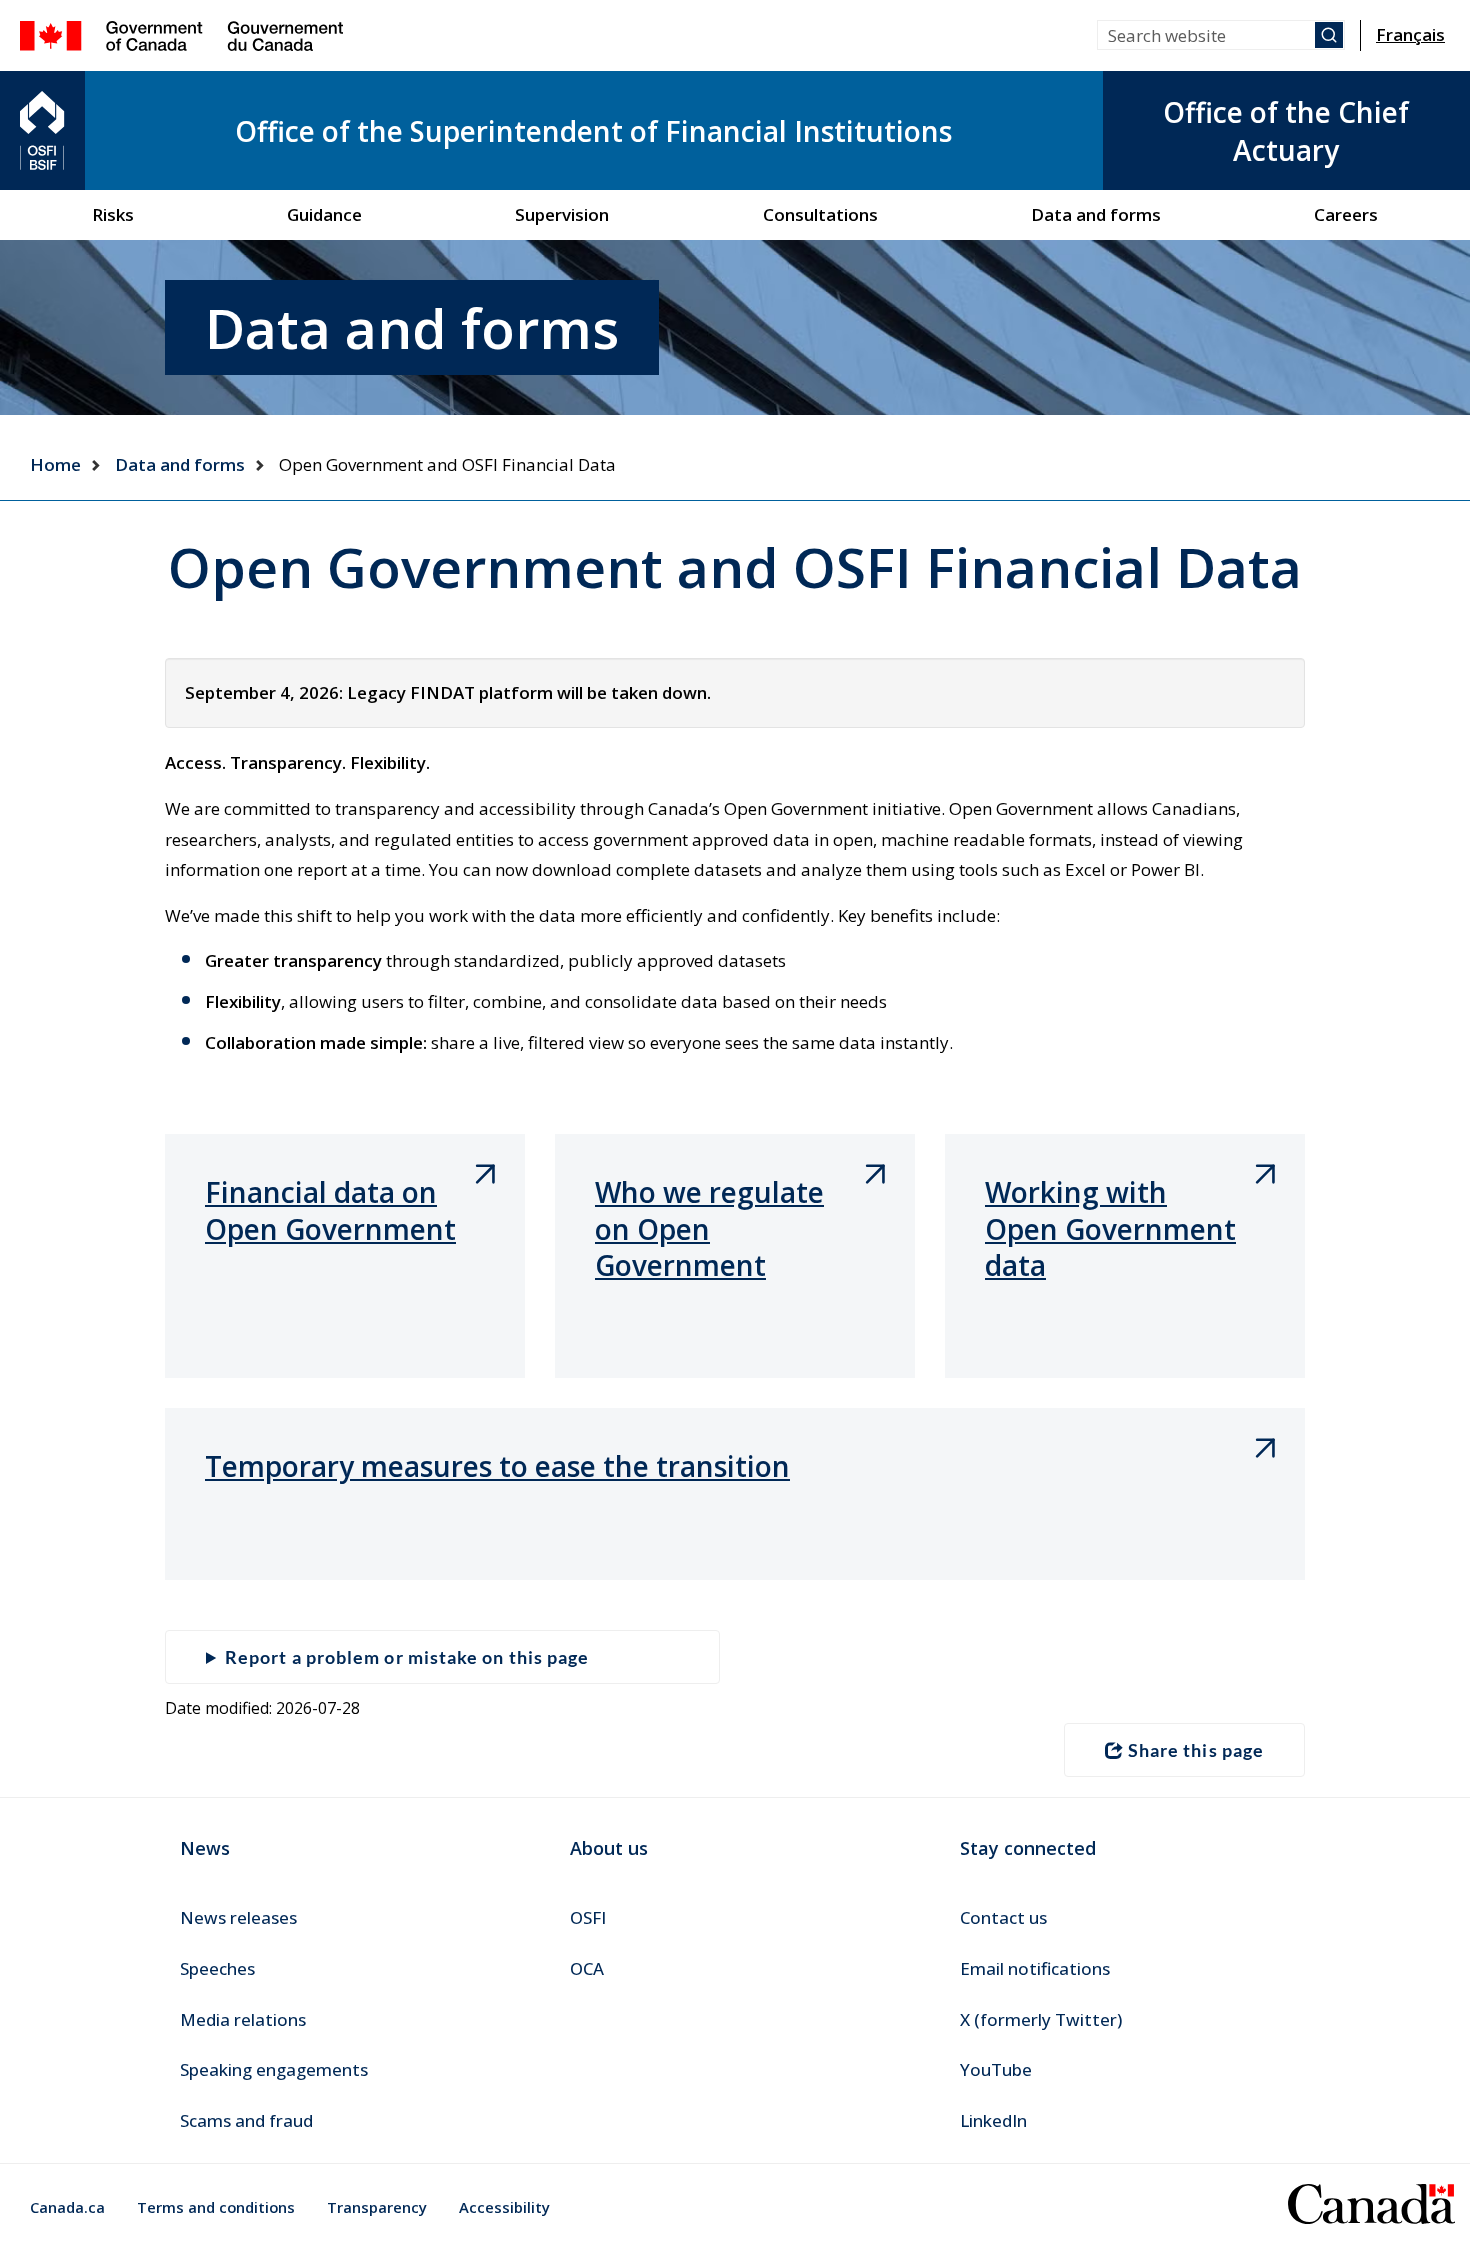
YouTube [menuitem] (996, 2069)
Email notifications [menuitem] (1035, 1968)
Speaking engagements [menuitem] (274, 2069)
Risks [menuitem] (113, 214)
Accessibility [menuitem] (504, 2207)
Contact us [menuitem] (1003, 1917)
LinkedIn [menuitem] (993, 2120)
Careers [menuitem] (1346, 214)
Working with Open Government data (1110, 1228)
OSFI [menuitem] (588, 1917)
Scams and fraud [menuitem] (246, 2120)
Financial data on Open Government (330, 1210)
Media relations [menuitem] (243, 2019)
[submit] (1329, 35)
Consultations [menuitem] (820, 214)
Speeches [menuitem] (217, 1968)
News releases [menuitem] (238, 1917)
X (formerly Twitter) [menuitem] (1041, 2019)
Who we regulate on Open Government (709, 1228)
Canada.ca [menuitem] (67, 2207)
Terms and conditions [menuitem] (216, 2207)
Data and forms (180, 464)
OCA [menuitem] (587, 1968)
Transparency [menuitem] (377, 2207)
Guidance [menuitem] (324, 214)
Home (55, 464)
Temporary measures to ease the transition (497, 1466)
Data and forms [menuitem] (1096, 214)
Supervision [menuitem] (562, 214)
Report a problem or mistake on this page (407, 1657)
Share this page (1196, 1750)
